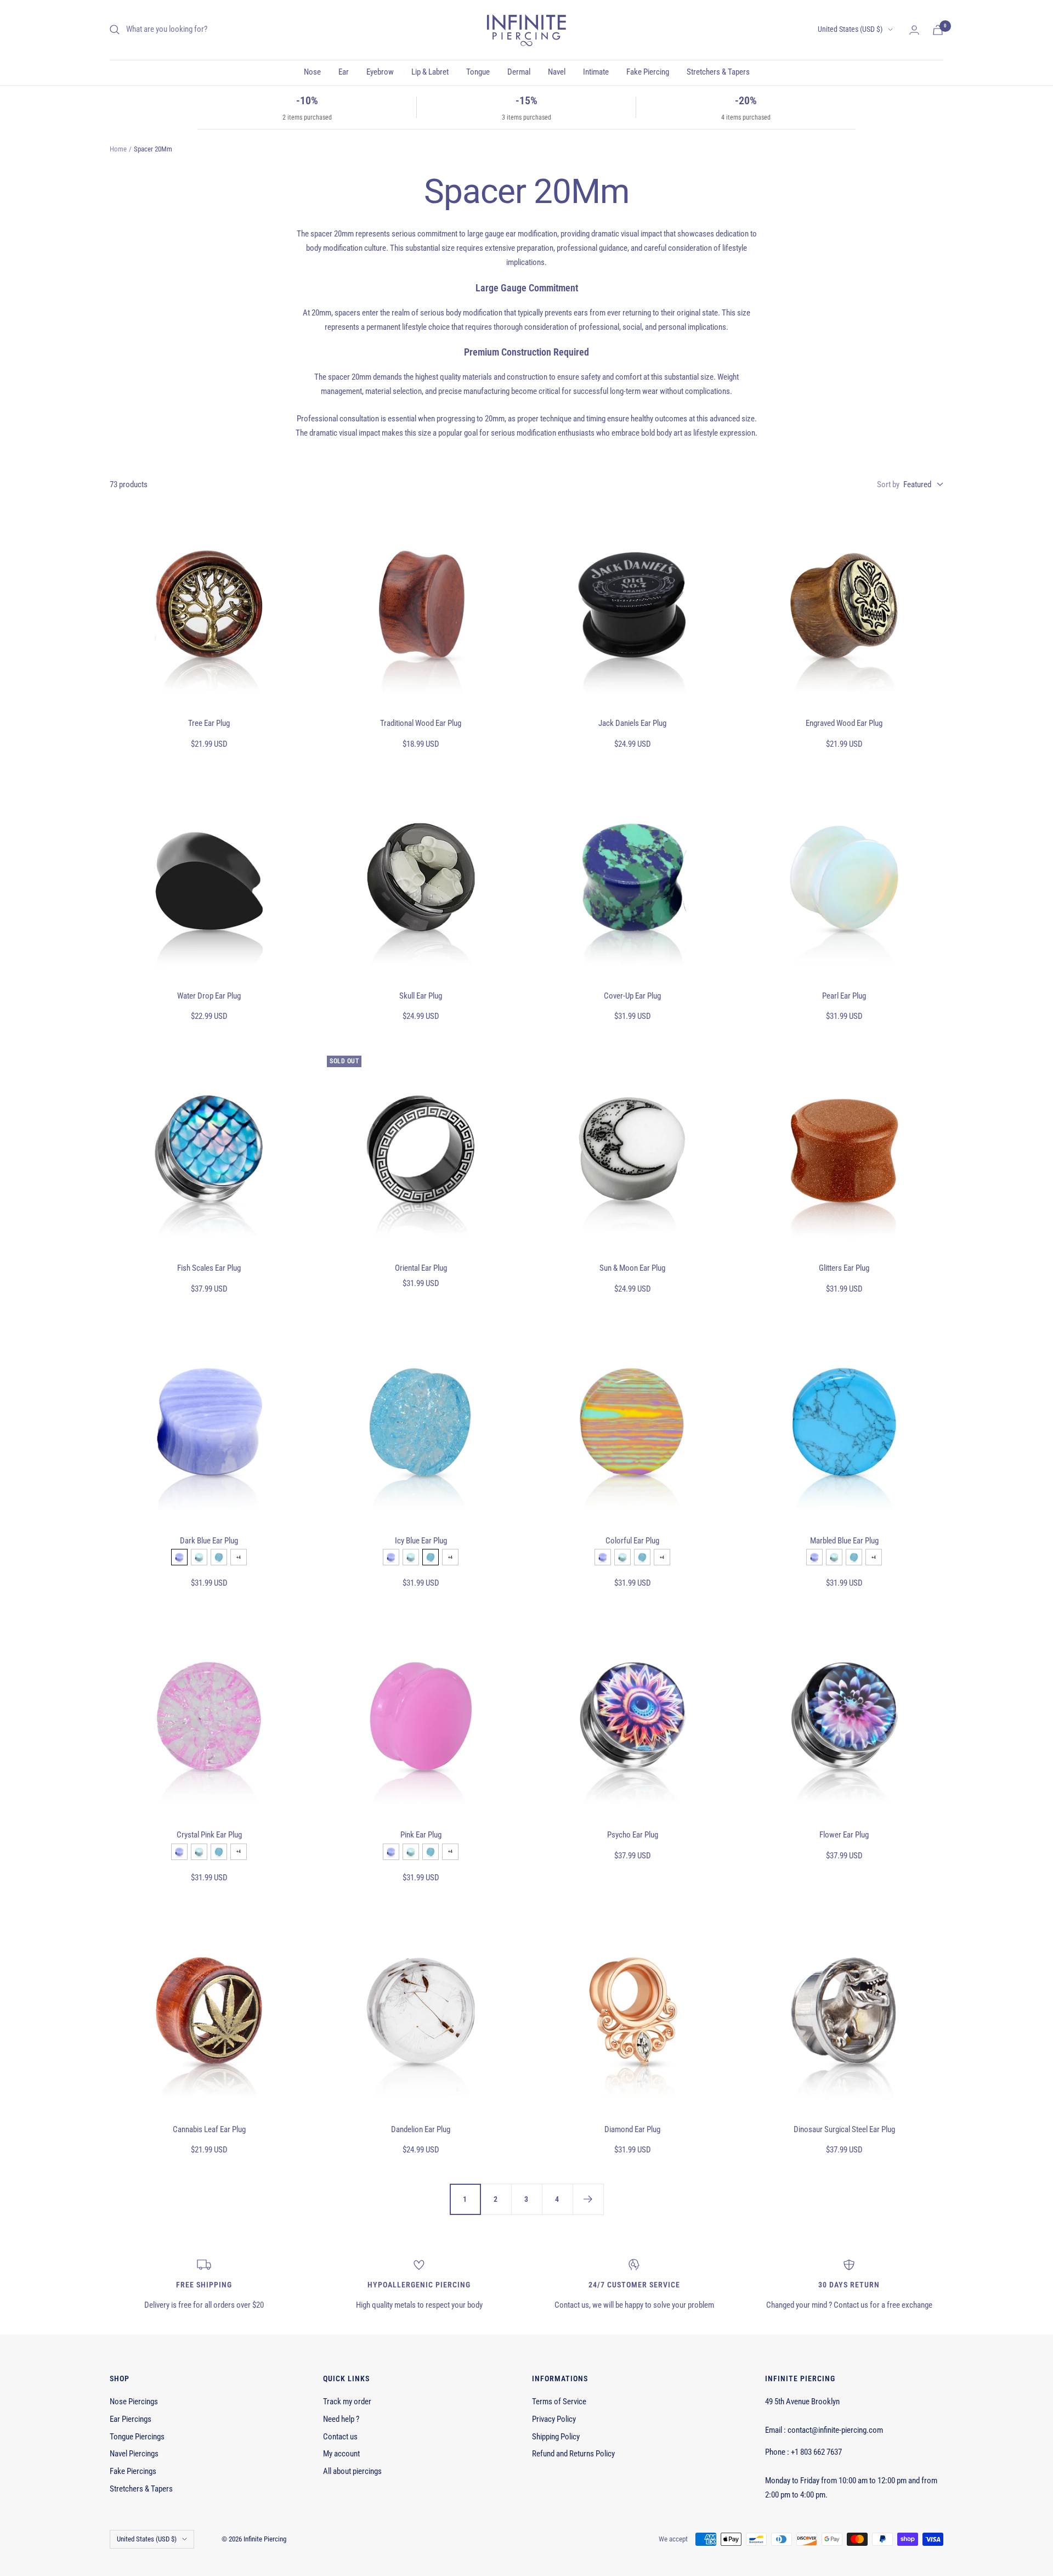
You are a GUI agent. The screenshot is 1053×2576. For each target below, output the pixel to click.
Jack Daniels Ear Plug (632, 723)
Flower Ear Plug (844, 1835)
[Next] (588, 2199)
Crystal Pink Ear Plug (209, 1835)
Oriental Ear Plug (421, 1268)
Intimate (596, 72)
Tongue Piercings (137, 2437)
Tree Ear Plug (209, 723)
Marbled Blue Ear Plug (844, 1541)
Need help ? (341, 2419)
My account (341, 2454)
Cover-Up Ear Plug (632, 996)
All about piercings (352, 2471)
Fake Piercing (648, 72)
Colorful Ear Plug (632, 1541)
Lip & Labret (430, 72)
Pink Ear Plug (421, 1835)
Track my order (347, 2402)
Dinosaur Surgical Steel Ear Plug (844, 2129)
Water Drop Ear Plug (209, 996)
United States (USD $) (850, 29)
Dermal (519, 72)
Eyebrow (380, 72)
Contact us (340, 2437)
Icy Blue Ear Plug (421, 1541)
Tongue (478, 72)
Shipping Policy (556, 2437)
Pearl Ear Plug (844, 996)
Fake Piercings (133, 2471)
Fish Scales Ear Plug (209, 1268)
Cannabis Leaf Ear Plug (209, 2129)
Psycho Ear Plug (633, 1835)
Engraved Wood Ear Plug (844, 723)
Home (118, 149)
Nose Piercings (134, 2402)
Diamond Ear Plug (632, 2129)
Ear (344, 72)
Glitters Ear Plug (844, 1268)
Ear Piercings (131, 2419)
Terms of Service (559, 2402)
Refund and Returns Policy (573, 2454)
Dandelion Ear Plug (421, 2129)
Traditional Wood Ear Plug (421, 723)
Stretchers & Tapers (718, 72)
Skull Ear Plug (421, 996)
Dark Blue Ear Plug (209, 1541)
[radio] (179, 1557)
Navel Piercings (134, 2454)
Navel (557, 72)
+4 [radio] (239, 1557)
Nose (312, 72)
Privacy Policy (554, 2419)
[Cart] (938, 30)
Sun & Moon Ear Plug (632, 1268)
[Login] (914, 30)
